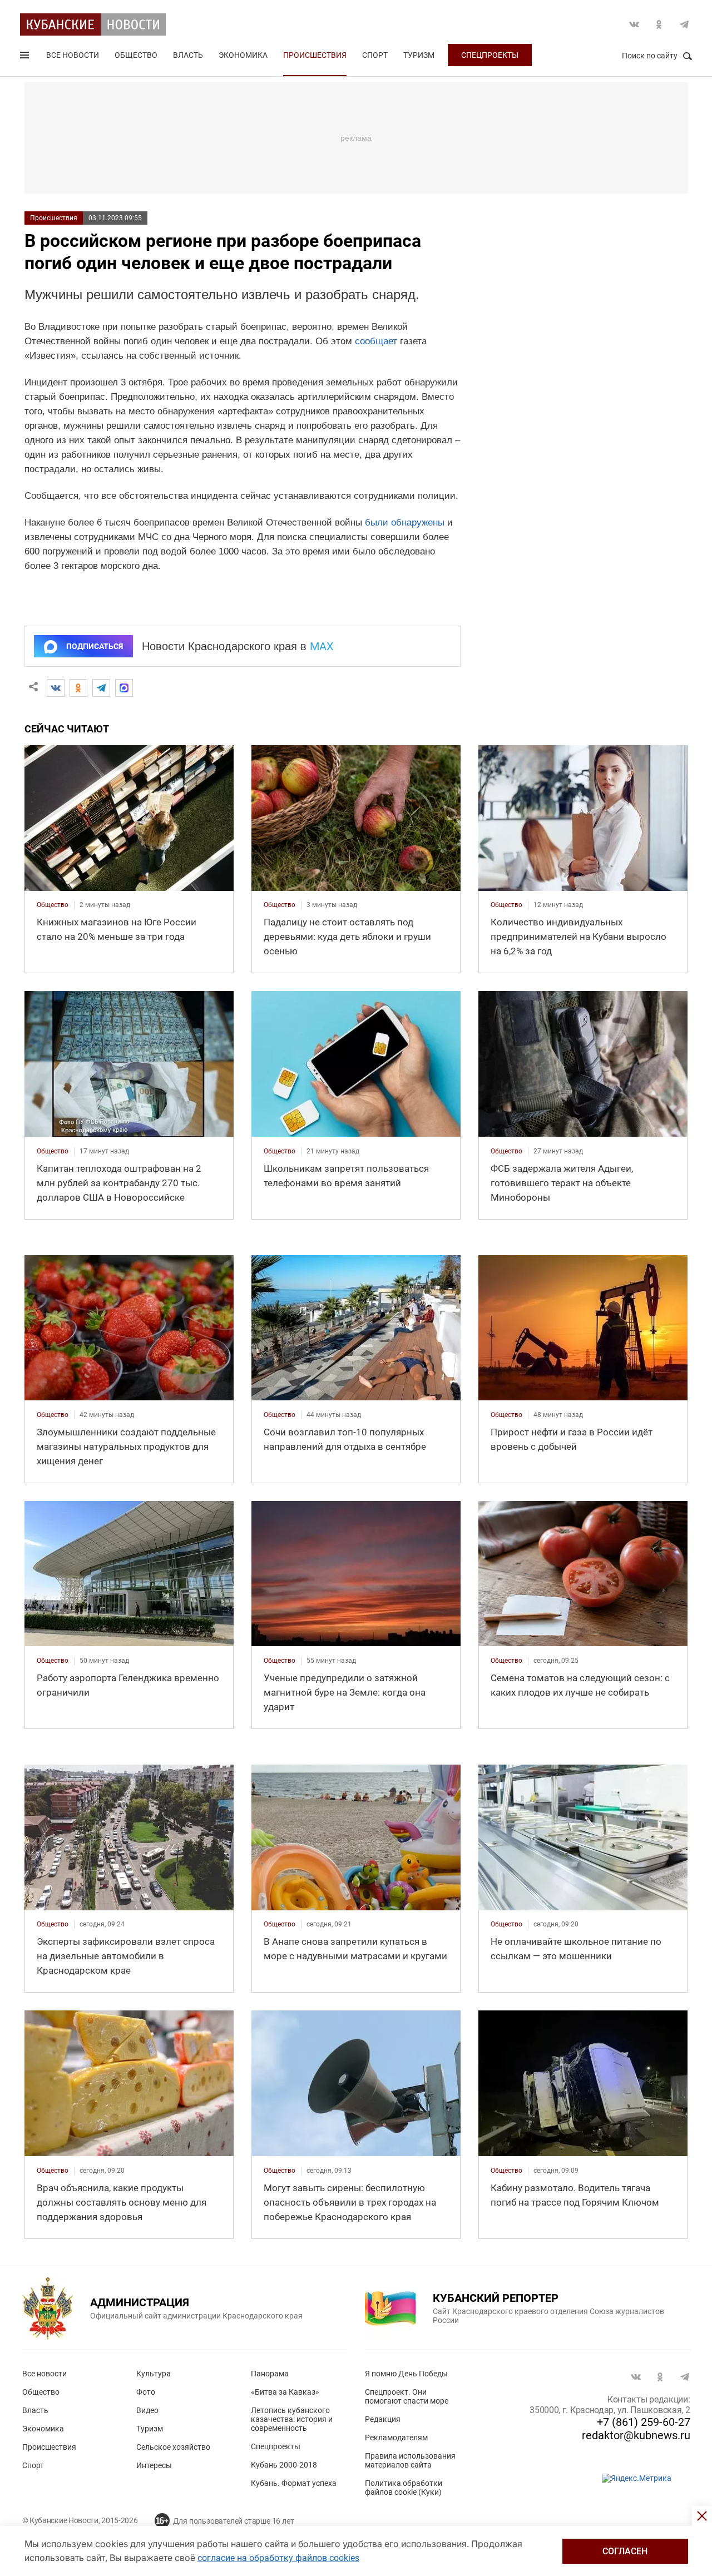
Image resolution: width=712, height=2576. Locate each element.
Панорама (270, 2374)
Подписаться (95, 646)
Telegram (684, 24)
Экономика (243, 55)
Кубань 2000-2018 (284, 2465)
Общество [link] (53, 905)
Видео (147, 2410)
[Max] (124, 688)
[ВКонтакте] (56, 688)
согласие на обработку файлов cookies (278, 2558)
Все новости (73, 55)
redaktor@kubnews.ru (636, 2435)
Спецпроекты (490, 55)
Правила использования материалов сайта (410, 2460)
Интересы (154, 2465)
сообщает (376, 341)
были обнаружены (405, 522)
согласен (625, 2551)
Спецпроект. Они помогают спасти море (407, 2396)
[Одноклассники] (78, 688)
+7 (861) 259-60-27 (644, 2422)
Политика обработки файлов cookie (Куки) (404, 2488)
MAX (322, 646)
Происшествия (315, 55)
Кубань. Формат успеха (294, 2483)
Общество (136, 55)
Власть (188, 55)
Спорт (375, 55)
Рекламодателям (396, 2438)
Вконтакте (634, 24)
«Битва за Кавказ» (285, 2392)
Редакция (383, 2419)
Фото (146, 2392)
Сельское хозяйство (173, 2447)
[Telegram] (101, 688)
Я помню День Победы (406, 2374)
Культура (154, 2374)
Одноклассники (659, 24)
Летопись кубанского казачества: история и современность (292, 2419)
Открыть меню (26, 57)
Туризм (419, 55)
